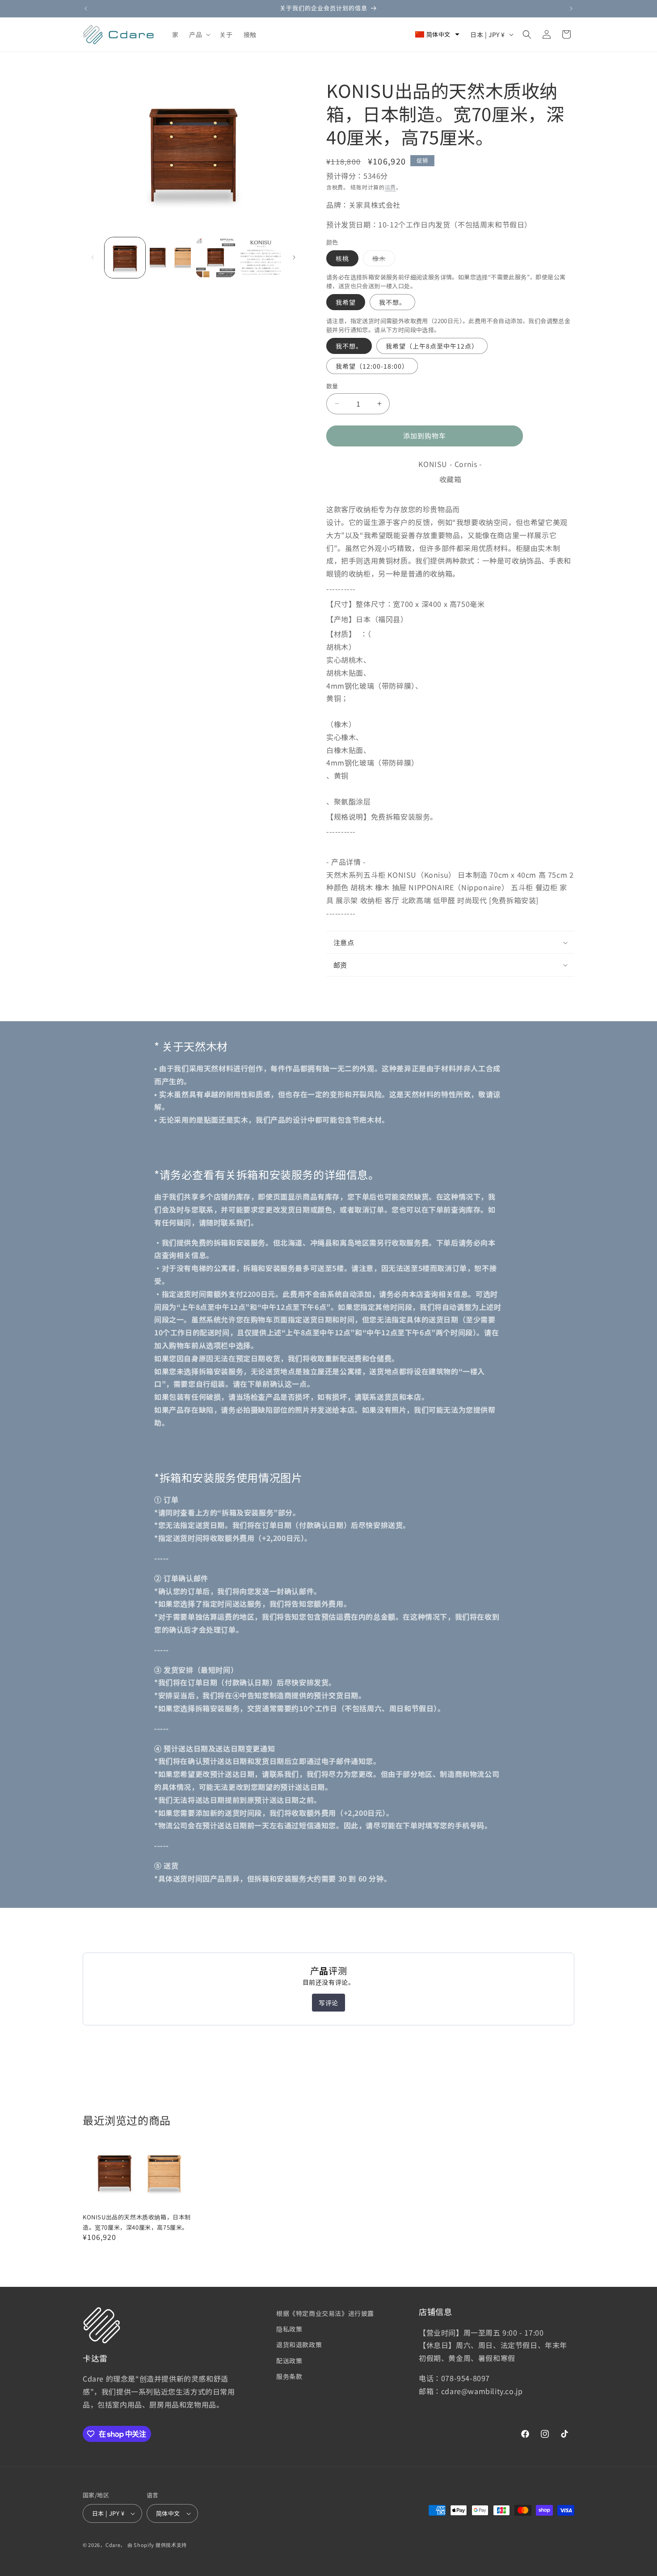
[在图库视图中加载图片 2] (170, 258)
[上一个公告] (86, 8)
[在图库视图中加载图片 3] (216, 258)
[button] (199, 34)
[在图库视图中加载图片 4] (261, 258)
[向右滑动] (294, 257)
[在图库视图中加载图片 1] (125, 258)
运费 (390, 187)
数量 (332, 386)
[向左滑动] (93, 257)
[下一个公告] (571, 8)
